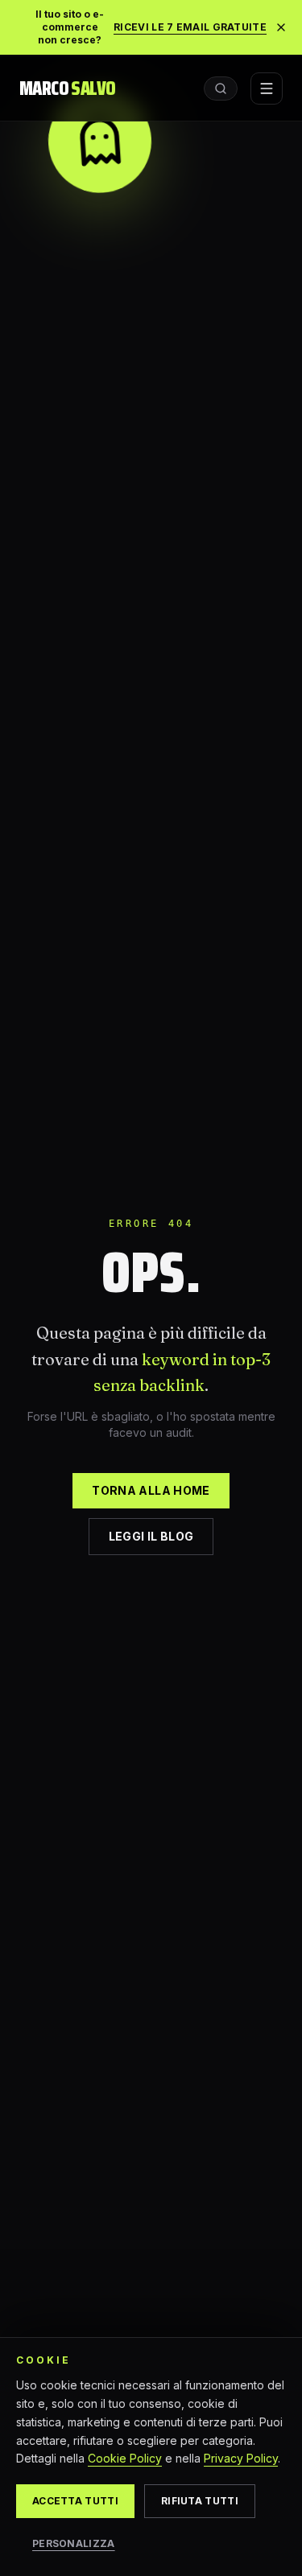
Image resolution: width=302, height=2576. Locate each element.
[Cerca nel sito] (221, 88)
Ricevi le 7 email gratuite (190, 27)
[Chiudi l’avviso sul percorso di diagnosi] (281, 27)
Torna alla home (151, 1490)
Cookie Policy (125, 2458)
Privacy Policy (241, 2458)
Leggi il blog (151, 1536)
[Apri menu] (267, 88)
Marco (67, 88)
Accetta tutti (75, 2501)
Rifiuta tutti (200, 2501)
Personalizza (74, 2543)
